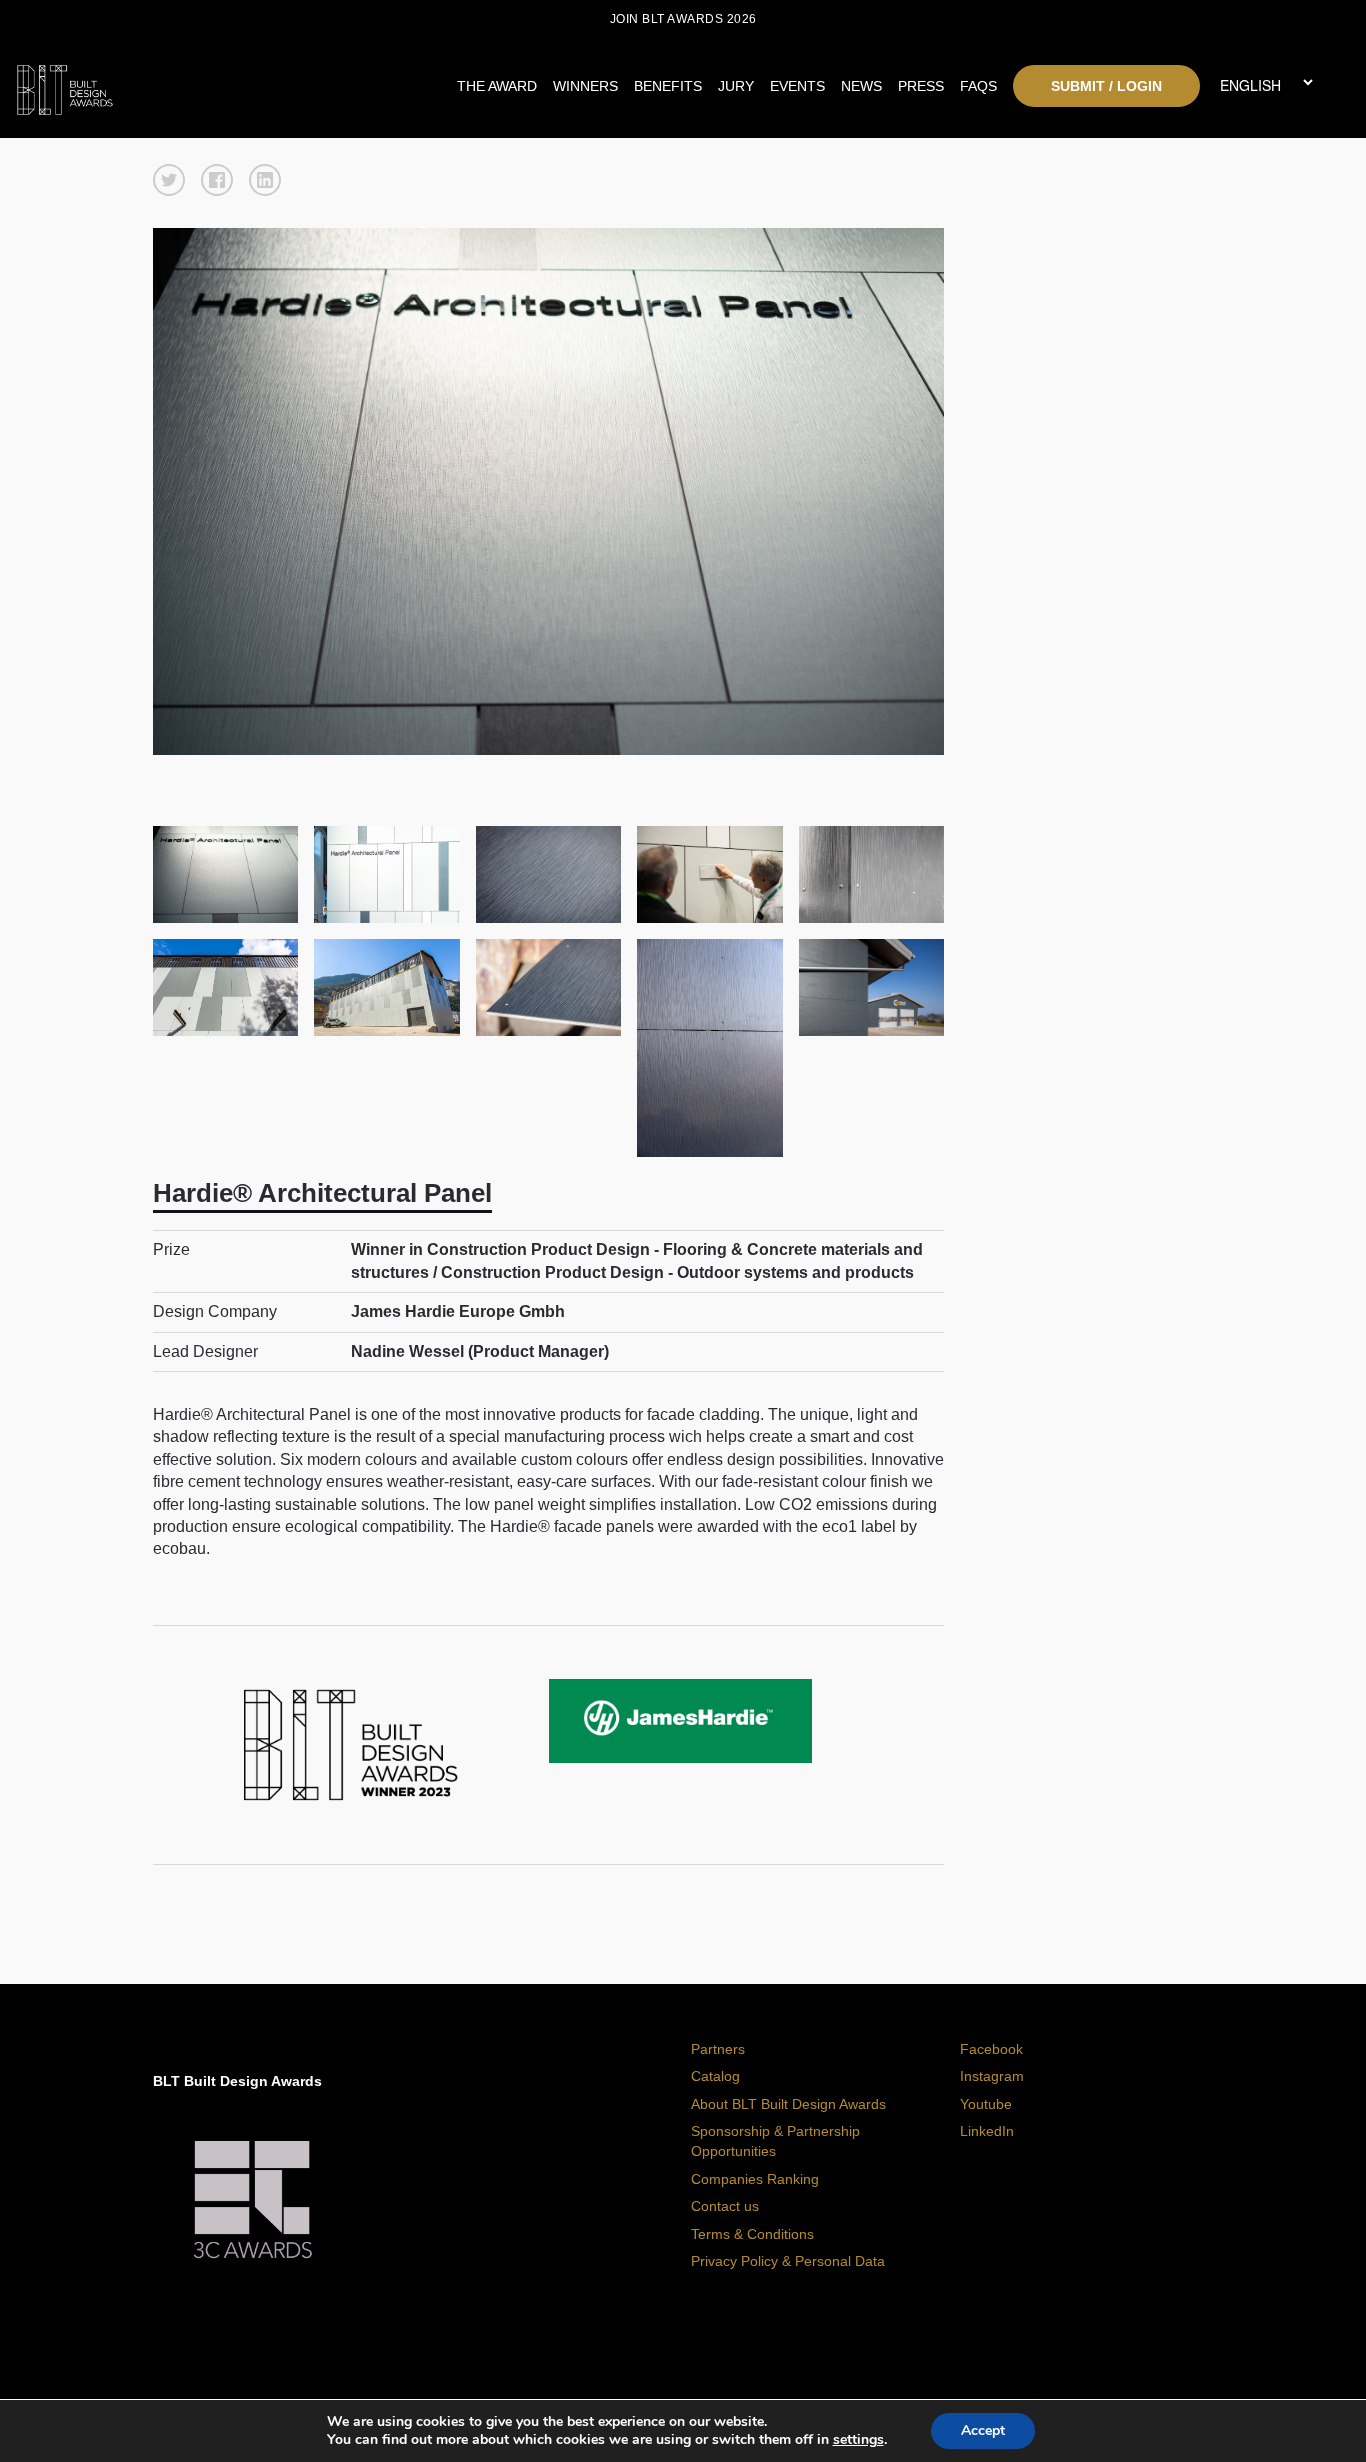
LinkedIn (987, 2131)
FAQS (978, 86)
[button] (169, 180)
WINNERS (585, 86)
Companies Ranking (755, 2179)
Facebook (991, 2049)
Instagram (992, 2076)
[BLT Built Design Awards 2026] (182, 85)
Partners (718, 2049)
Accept (983, 2430)
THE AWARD (497, 86)
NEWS (861, 86)
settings (858, 2440)
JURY (736, 86)
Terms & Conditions (752, 2234)
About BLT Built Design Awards (788, 2104)
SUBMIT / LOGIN (1106, 86)
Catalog (715, 2076)
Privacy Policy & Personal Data (788, 2261)
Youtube (986, 2104)
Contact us (725, 2206)
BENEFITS (668, 86)
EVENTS (797, 86)
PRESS (921, 86)
